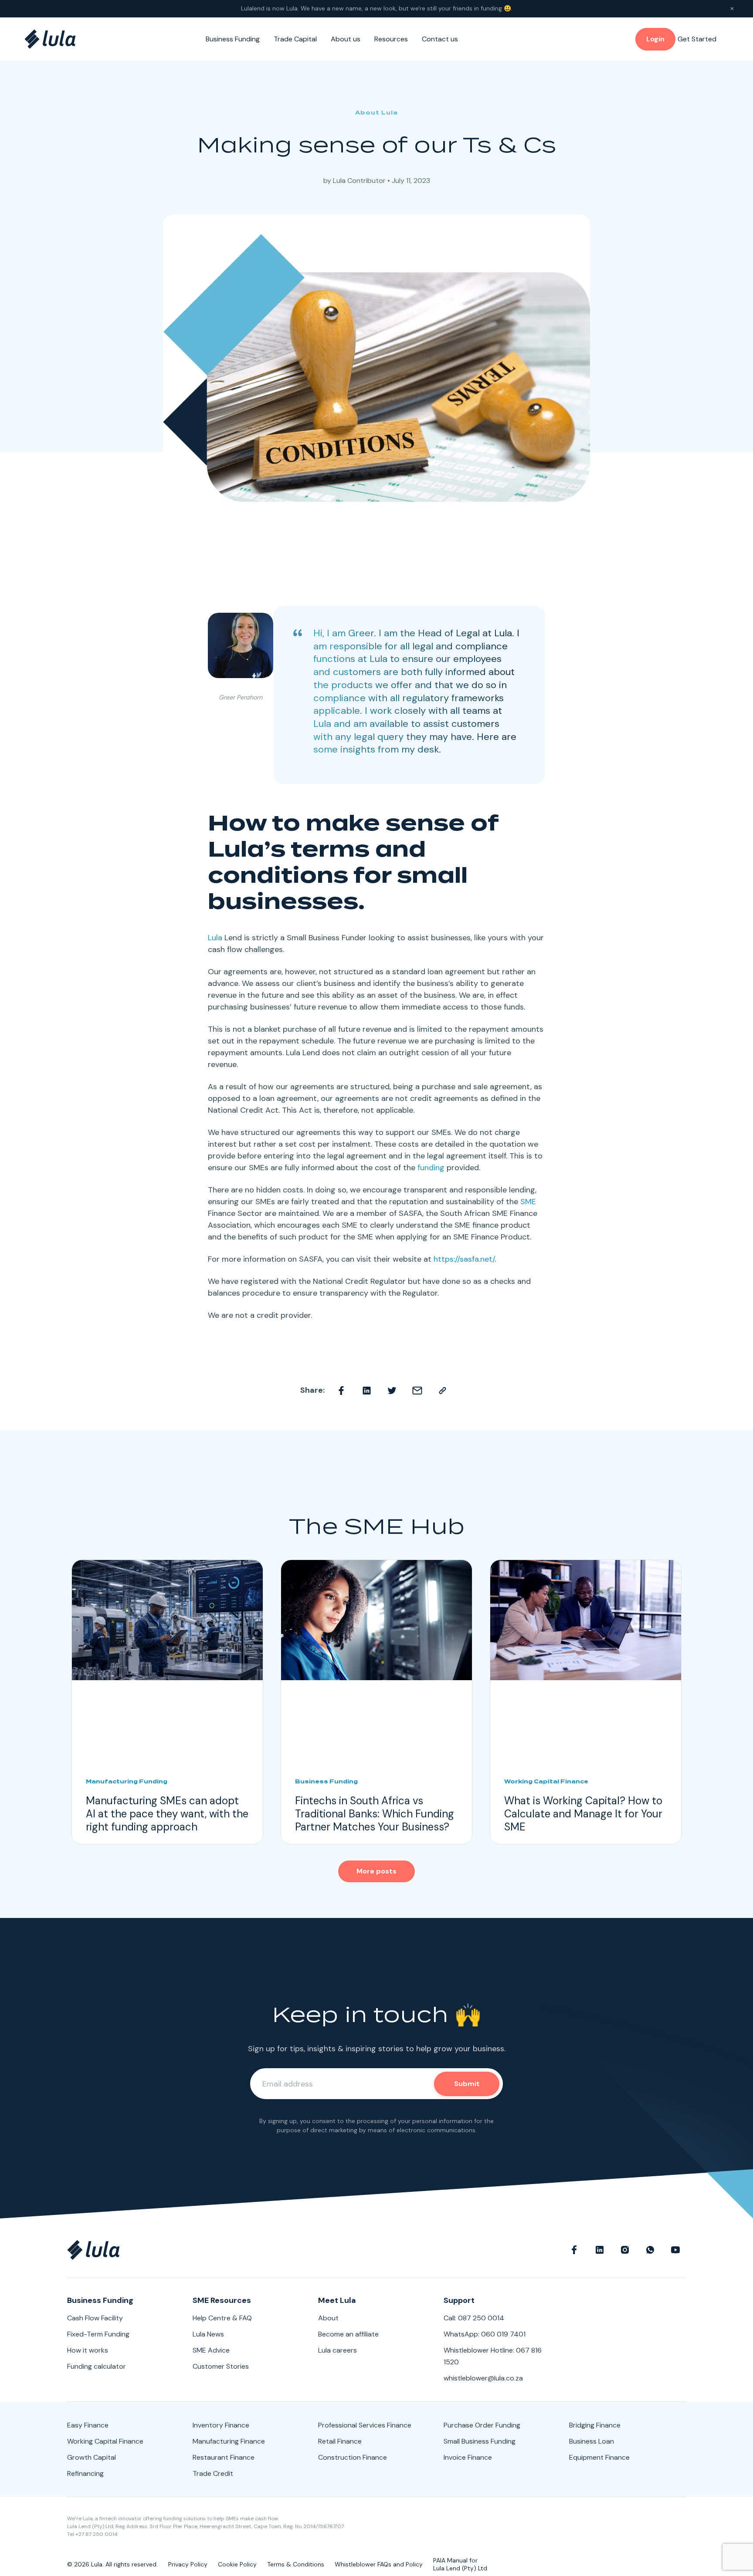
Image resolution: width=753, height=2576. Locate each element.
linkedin (600, 2250)
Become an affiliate (348, 2334)
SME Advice (211, 2350)
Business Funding (233, 39)
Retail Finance (340, 2441)
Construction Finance (353, 2457)
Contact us (440, 39)
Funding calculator (97, 2366)
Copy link (443, 1391)
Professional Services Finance (365, 2425)
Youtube (675, 2250)
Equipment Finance (599, 2457)
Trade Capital (295, 39)
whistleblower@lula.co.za (483, 2378)
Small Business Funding (480, 2441)
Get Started (697, 39)
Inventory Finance (221, 2425)
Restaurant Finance (224, 2457)
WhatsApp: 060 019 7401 (485, 2334)
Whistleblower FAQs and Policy (379, 2564)
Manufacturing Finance (229, 2441)
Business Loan (592, 2441)
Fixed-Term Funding (98, 2334)
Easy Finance (88, 2425)
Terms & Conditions (296, 2564)
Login (655, 39)
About (328, 2318)
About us (346, 39)
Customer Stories (221, 2366)
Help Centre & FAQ (222, 2318)
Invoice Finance (468, 2457)
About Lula (376, 113)
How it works (88, 2350)
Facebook (342, 1391)
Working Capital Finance (105, 2441)
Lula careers (337, 2350)
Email (417, 1391)
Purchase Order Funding (482, 2425)
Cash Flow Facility (95, 2318)
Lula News (208, 2334)
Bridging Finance (595, 2425)
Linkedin (367, 1391)
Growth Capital (92, 2457)
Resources (391, 39)
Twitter (392, 1391)
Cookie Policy (237, 2564)
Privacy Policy (188, 2564)
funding (431, 1168)
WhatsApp (650, 2250)
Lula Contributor (359, 181)
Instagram (625, 2250)
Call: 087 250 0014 (474, 2318)
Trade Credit (213, 2473)
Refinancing (85, 2473)
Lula (322, 724)
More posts (376, 1871)
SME (528, 1202)
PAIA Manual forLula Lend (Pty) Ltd (460, 2564)
